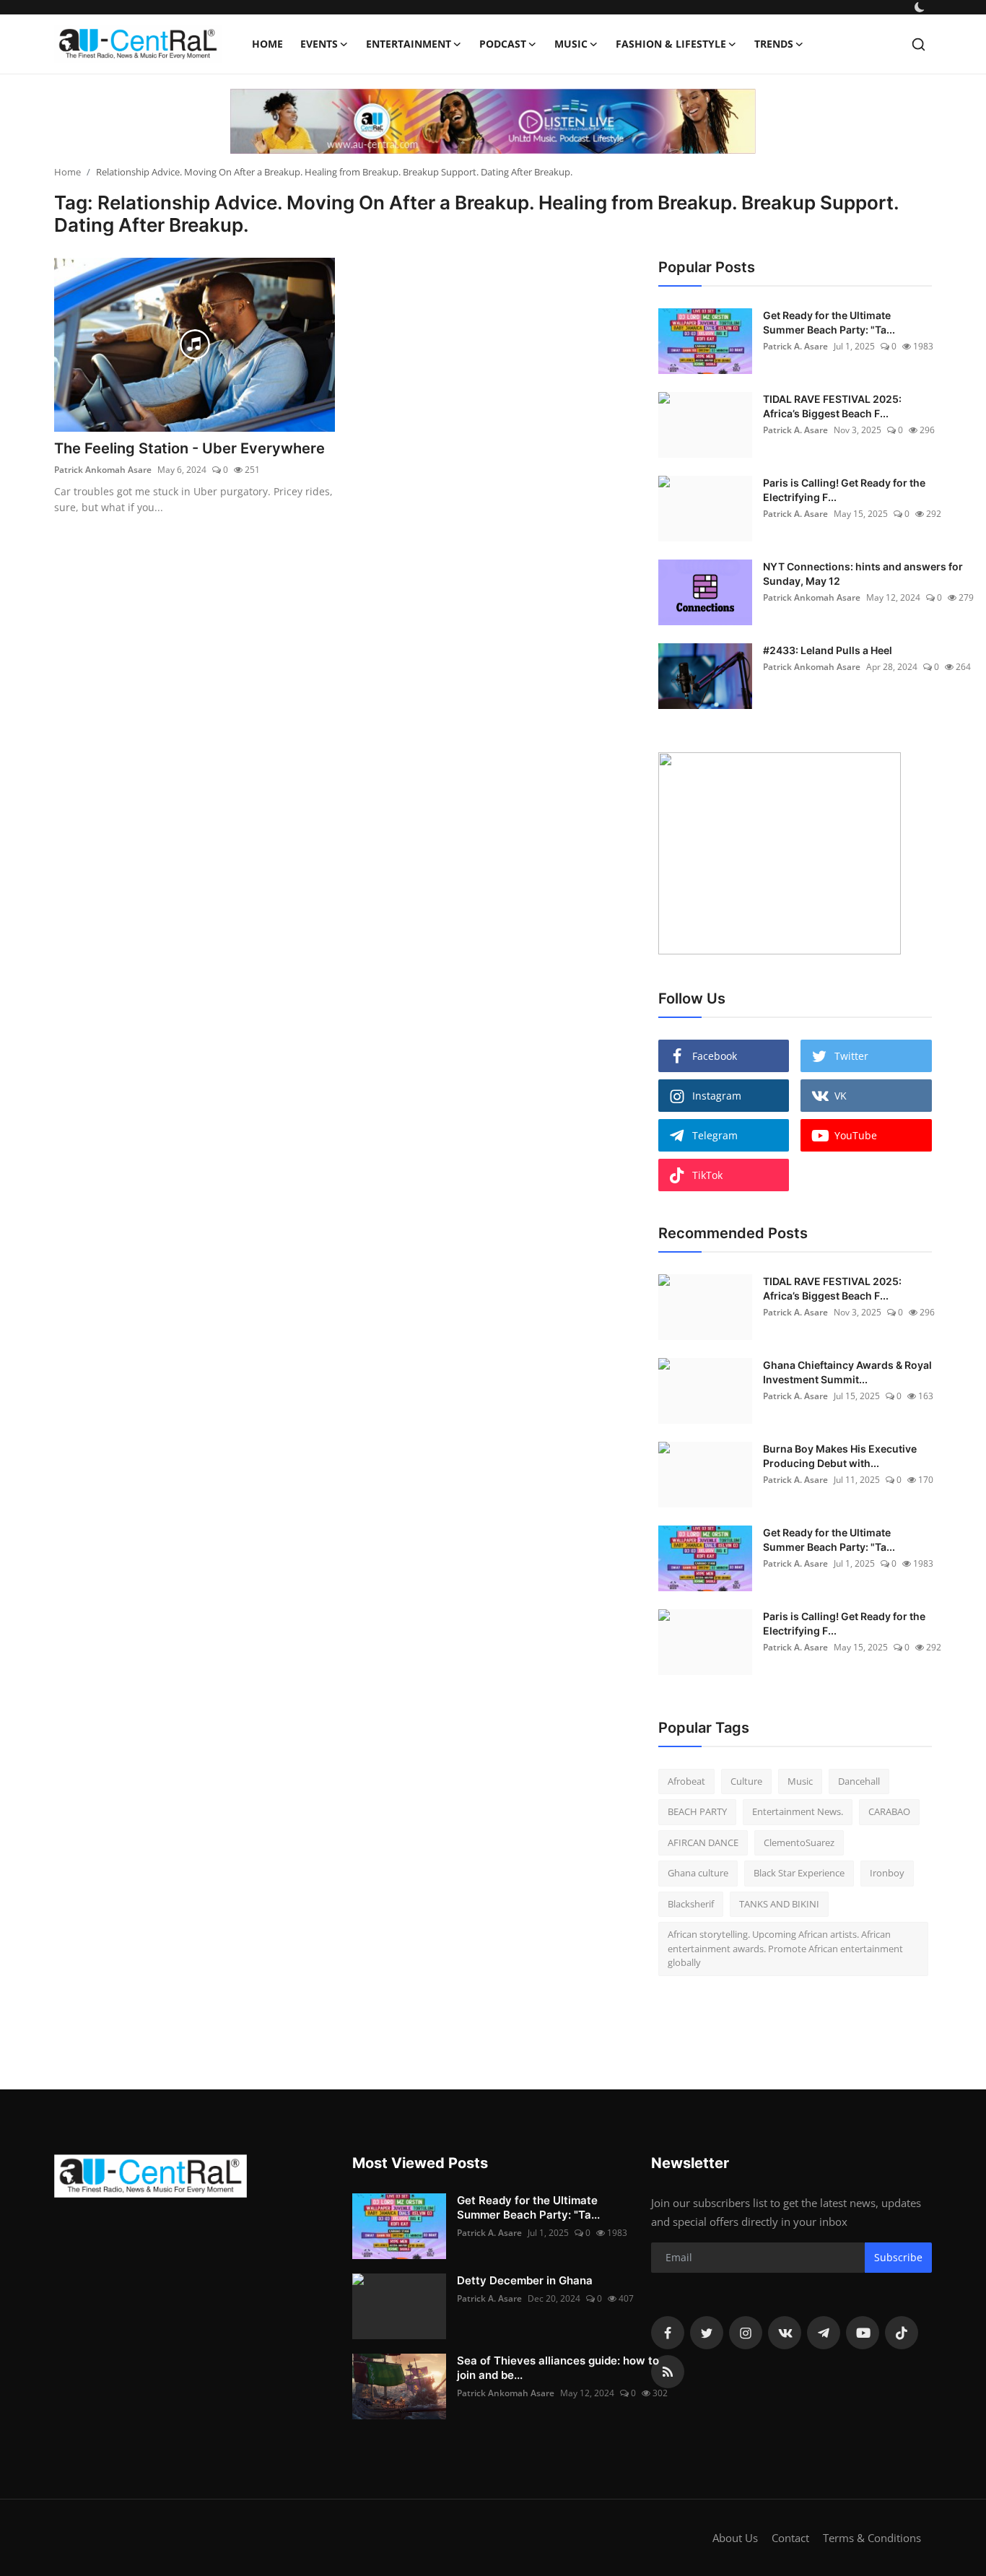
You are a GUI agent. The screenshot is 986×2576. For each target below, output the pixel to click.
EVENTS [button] (319, 44)
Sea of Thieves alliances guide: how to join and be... (558, 2368)
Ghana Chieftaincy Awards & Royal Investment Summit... (847, 1372)
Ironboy (887, 1873)
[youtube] (863, 2333)
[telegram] (824, 2333)
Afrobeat (686, 1781)
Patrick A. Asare (795, 346)
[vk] (785, 2333)
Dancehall (859, 1781)
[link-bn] (493, 121)
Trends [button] (774, 44)
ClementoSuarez (799, 1842)
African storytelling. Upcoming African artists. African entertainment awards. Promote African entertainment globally (785, 1948)
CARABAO (889, 1811)
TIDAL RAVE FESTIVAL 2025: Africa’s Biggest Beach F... (832, 406)
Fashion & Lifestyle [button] (671, 44)
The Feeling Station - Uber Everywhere (189, 448)
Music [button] (571, 44)
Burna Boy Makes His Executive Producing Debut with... (840, 1456)
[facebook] (668, 2333)
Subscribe (898, 2257)
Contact (790, 2538)
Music (800, 1781)
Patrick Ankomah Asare (103, 470)
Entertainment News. (798, 1811)
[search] (919, 44)
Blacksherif (691, 1904)
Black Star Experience (799, 1873)
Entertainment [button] (409, 44)
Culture (746, 1781)
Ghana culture (698, 1873)
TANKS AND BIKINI (779, 1904)
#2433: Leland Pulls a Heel (828, 650)
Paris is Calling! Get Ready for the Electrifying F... (844, 490)
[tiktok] (902, 2333)
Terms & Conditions (872, 2538)
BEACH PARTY (697, 1811)
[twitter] (707, 2333)
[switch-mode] (920, 7)
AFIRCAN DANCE (703, 1842)
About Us (735, 2538)
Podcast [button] (503, 44)
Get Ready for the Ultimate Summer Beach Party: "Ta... (829, 322)
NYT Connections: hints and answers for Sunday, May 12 (863, 574)
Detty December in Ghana (525, 2280)
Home (267, 44)
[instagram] (746, 2333)
